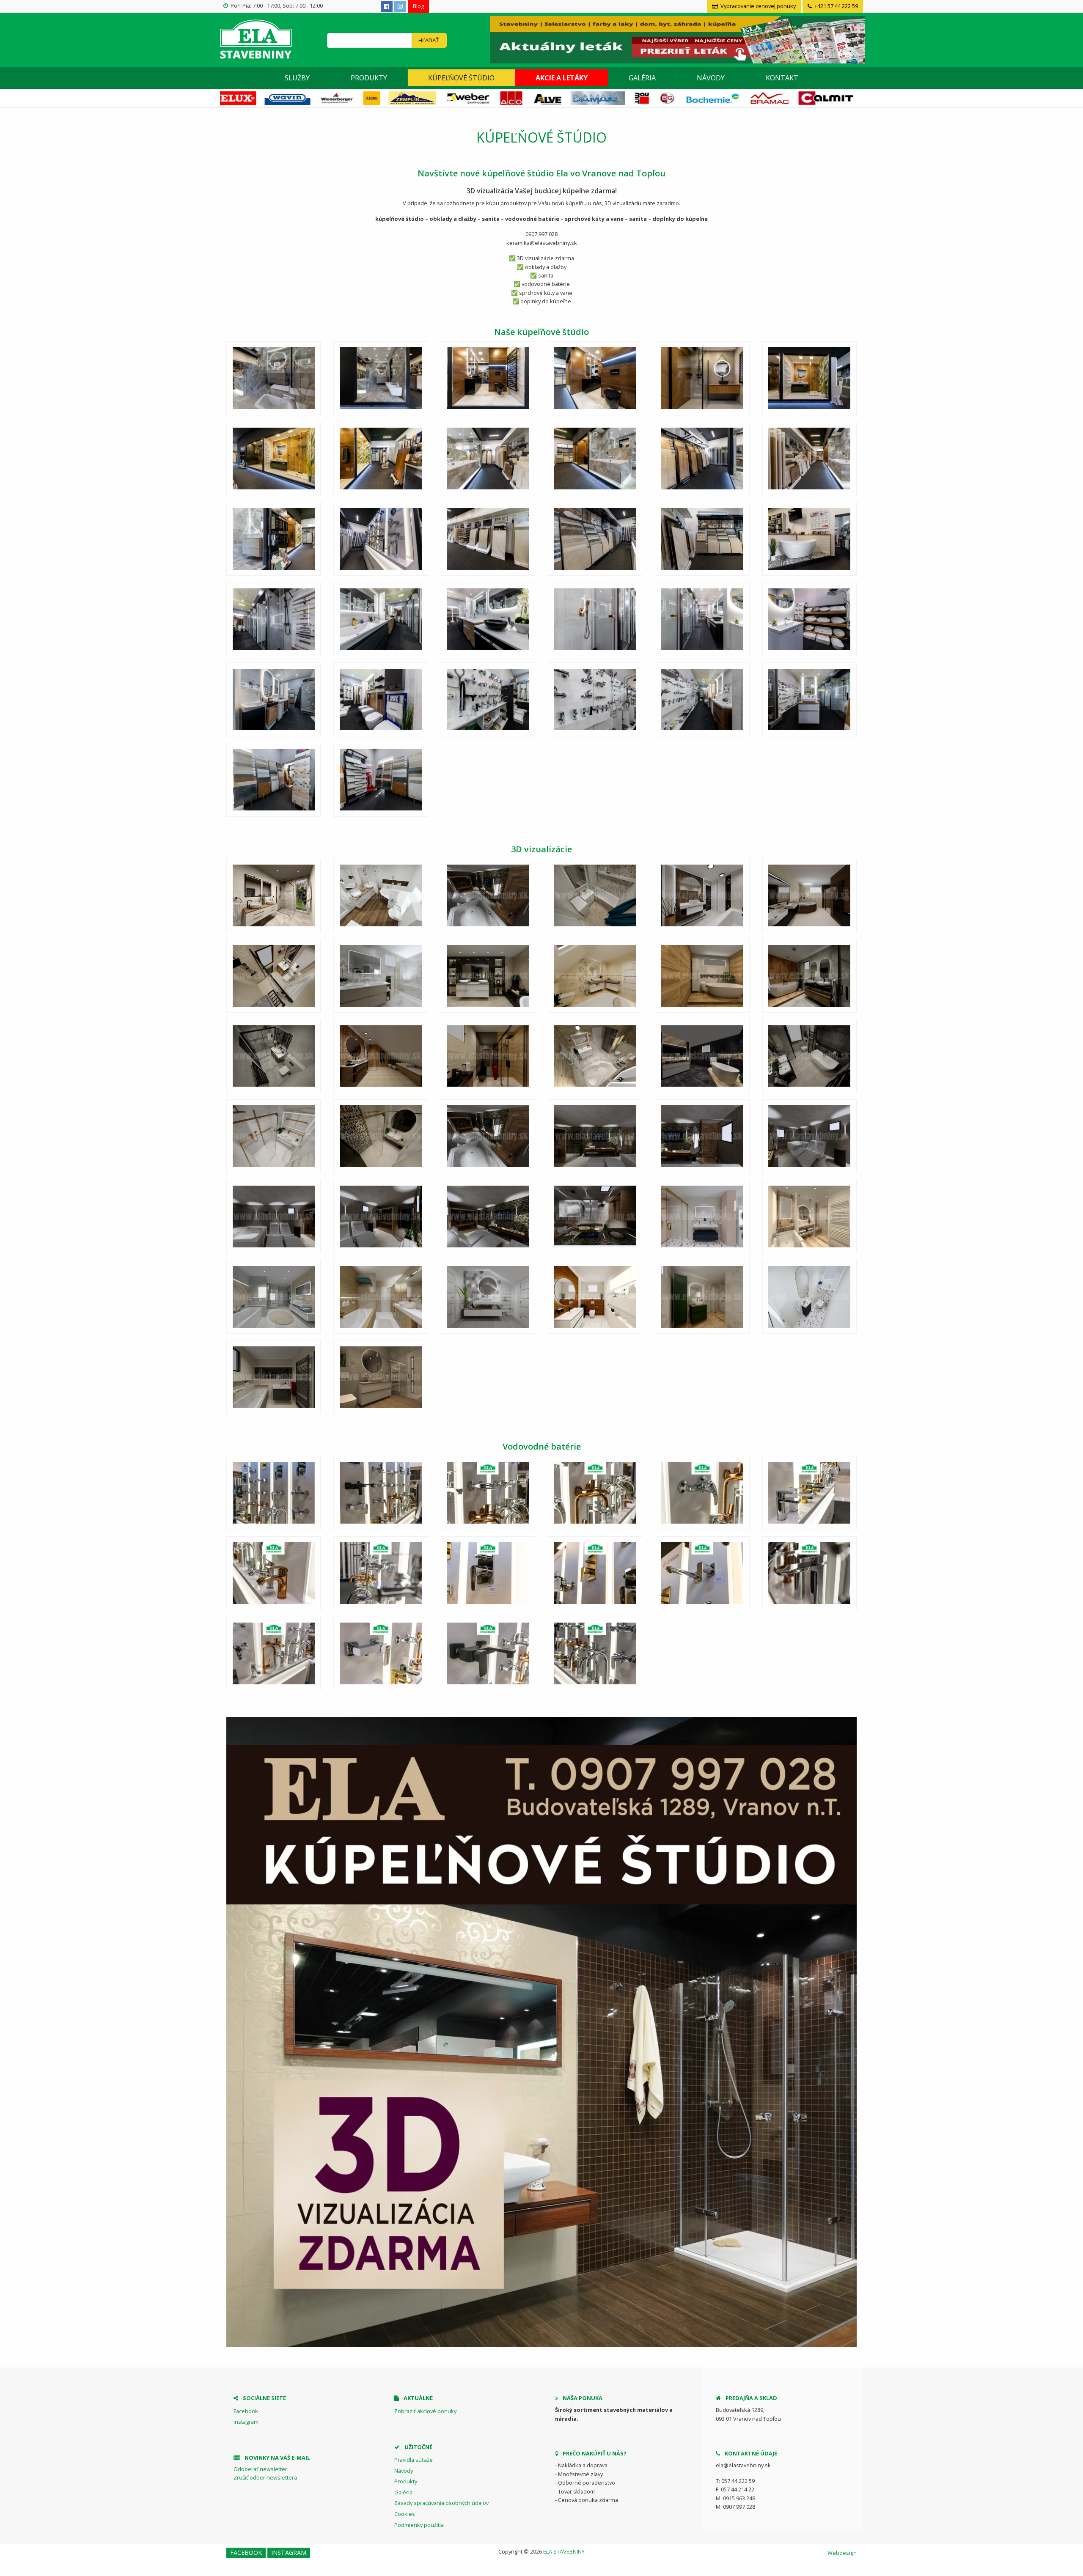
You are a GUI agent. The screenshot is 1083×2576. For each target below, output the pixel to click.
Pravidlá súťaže (414, 2460)
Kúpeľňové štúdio (461, 78)
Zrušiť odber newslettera (265, 2477)
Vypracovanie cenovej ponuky (757, 6)
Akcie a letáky (562, 78)
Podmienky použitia (419, 2525)
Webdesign (842, 2553)
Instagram (246, 2422)
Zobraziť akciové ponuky (425, 2411)
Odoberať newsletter (260, 2469)
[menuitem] (297, 78)
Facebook (246, 2411)
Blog (418, 6)
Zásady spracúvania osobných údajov (441, 2503)
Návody (711, 78)
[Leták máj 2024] (676, 39)
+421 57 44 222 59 (836, 6)
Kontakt (782, 78)
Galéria (642, 78)
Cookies (405, 2514)
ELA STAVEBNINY (564, 2551)
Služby (297, 78)
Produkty (369, 78)
